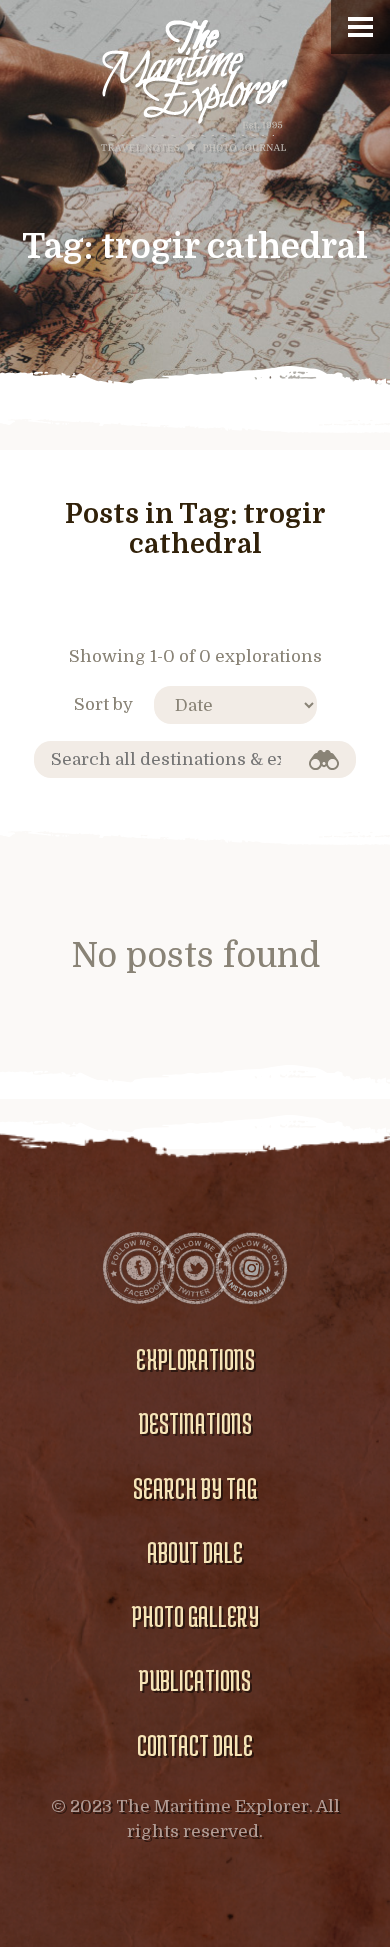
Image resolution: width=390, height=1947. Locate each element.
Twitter (195, 1268)
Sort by (103, 704)
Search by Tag (195, 1488)
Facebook (139, 1268)
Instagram (251, 1268)
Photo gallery (195, 1616)
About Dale (195, 1552)
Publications (195, 1680)
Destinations (195, 1423)
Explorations (195, 1359)
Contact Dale (195, 1745)
